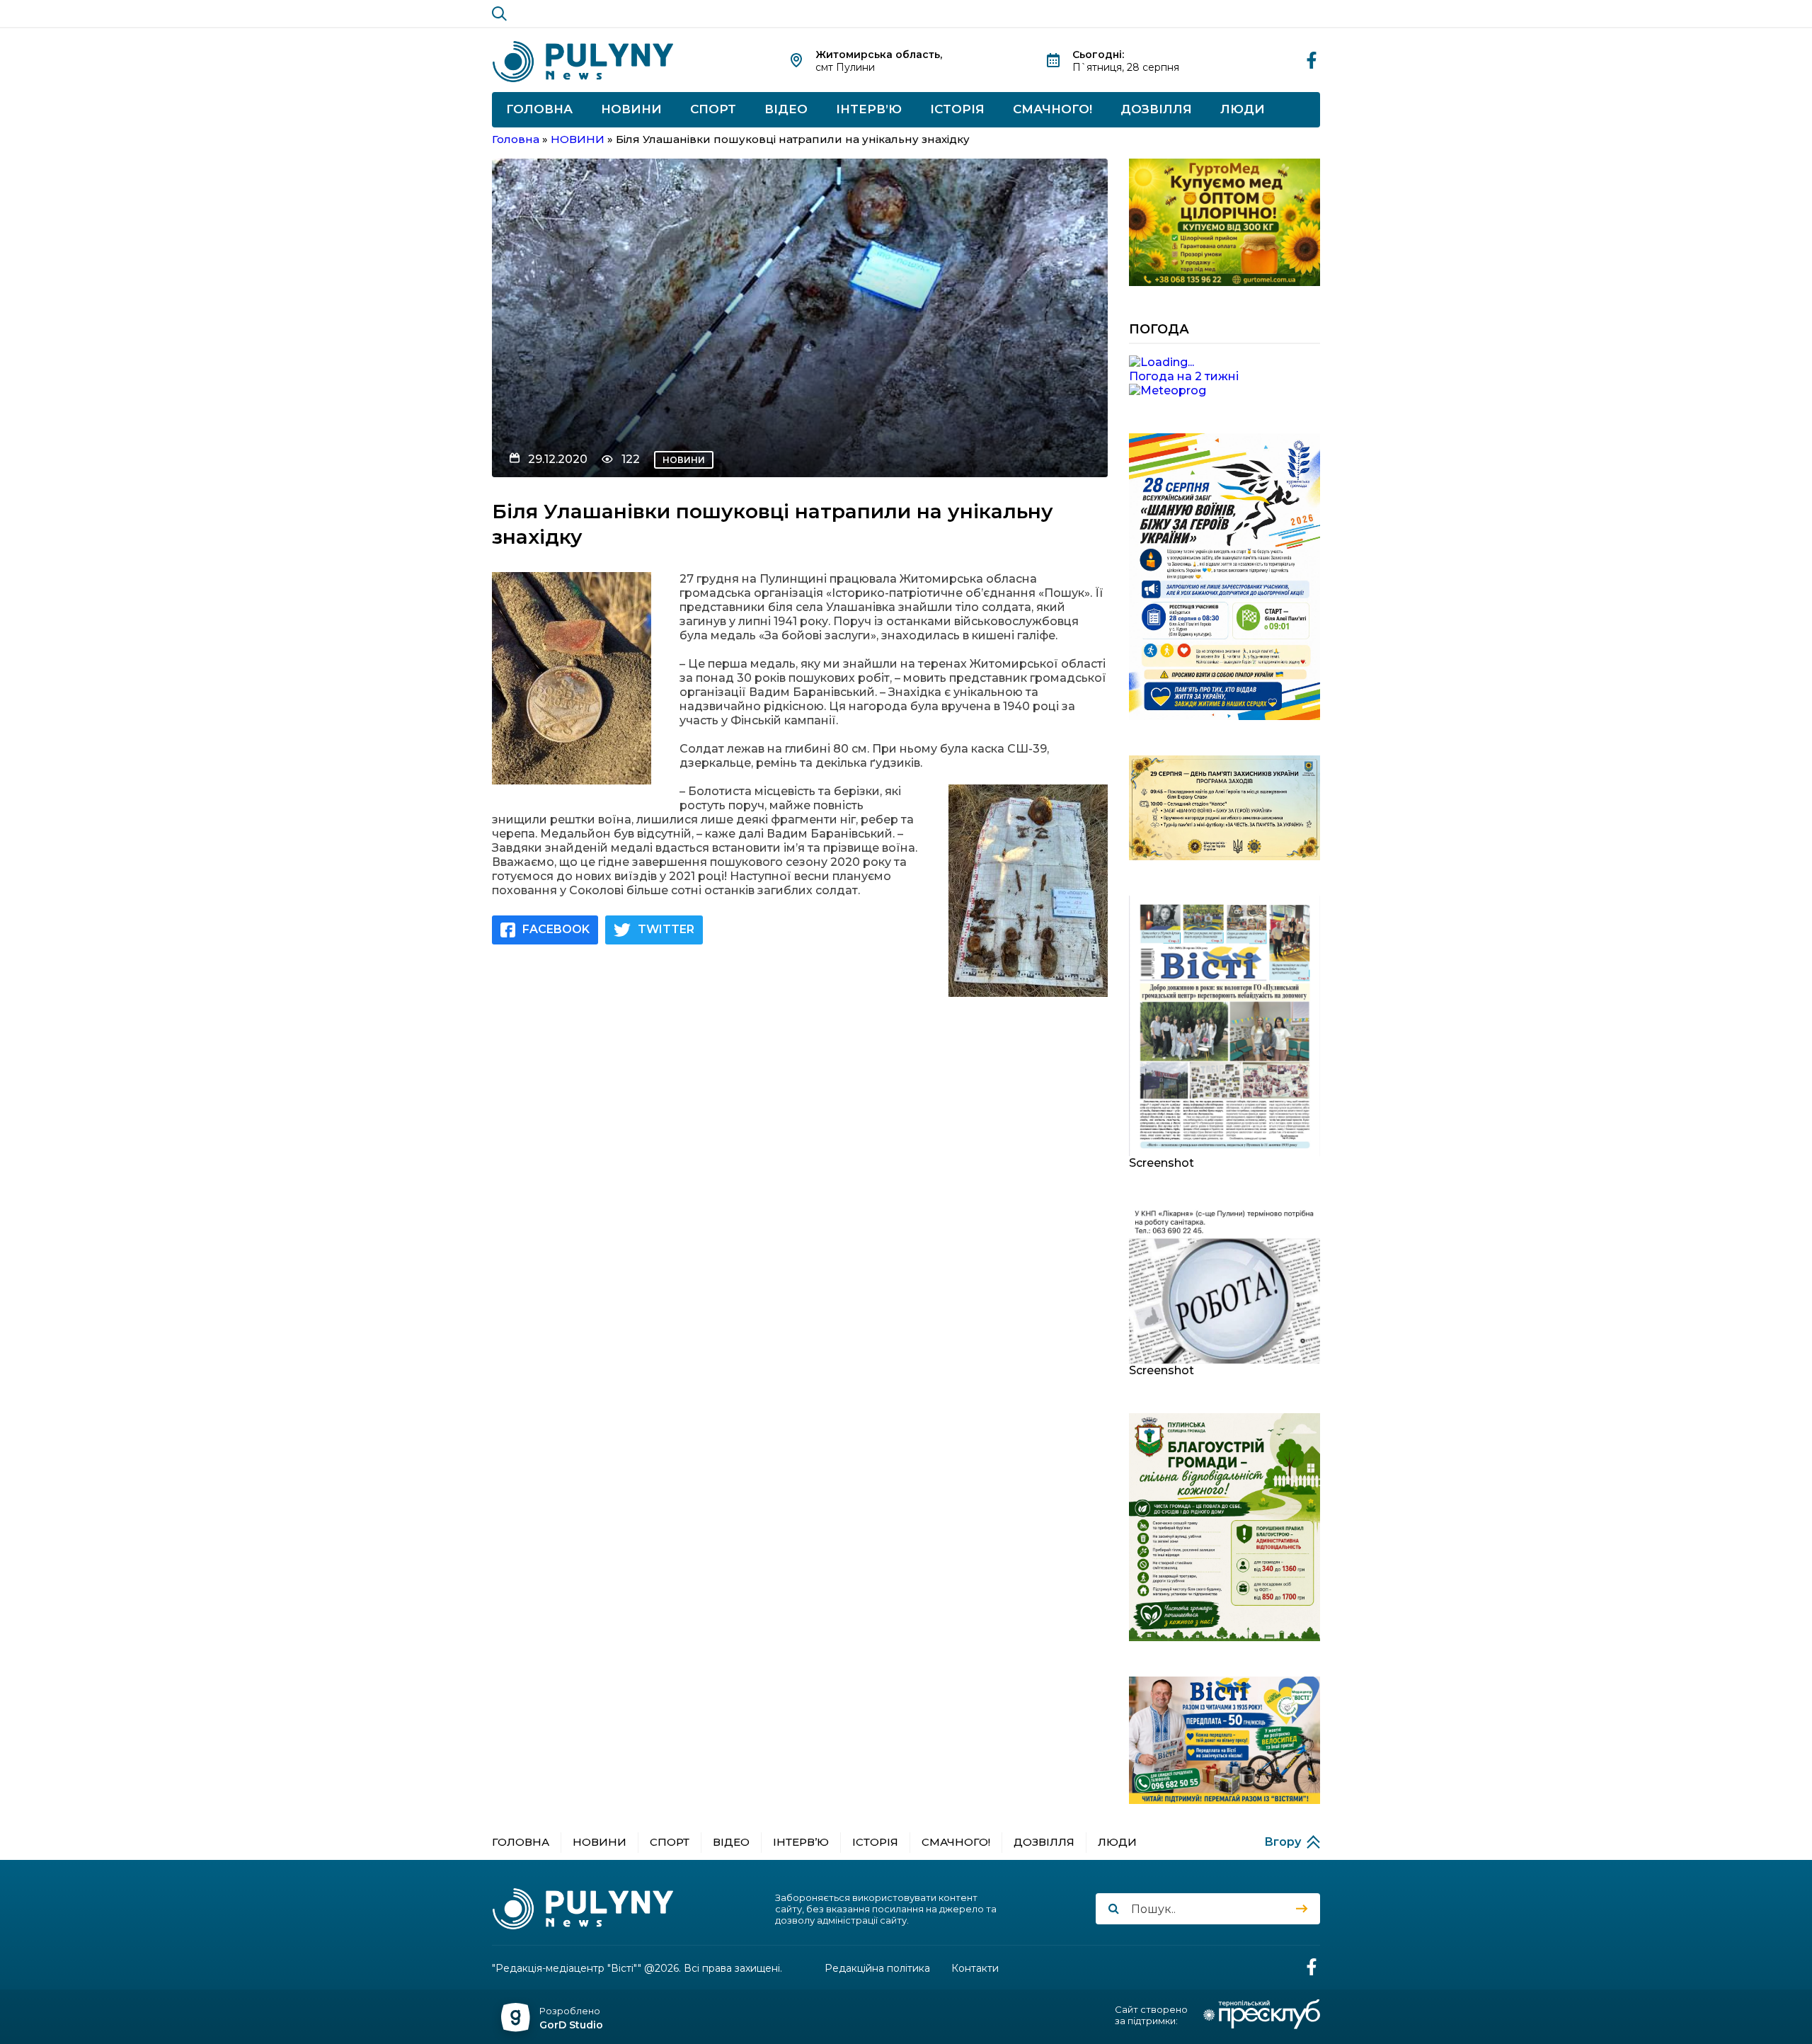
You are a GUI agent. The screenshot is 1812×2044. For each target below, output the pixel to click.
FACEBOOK (556, 929)
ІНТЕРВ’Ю (869, 109)
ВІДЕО (786, 109)
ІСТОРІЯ (957, 109)
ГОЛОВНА (539, 109)
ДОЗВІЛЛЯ (1156, 109)
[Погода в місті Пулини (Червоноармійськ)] (1225, 362)
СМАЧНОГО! (1053, 109)
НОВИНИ (631, 109)
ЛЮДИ (1243, 109)
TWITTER (666, 929)
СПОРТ (713, 109)
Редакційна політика (877, 1969)
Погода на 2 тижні (1184, 376)
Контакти (975, 1969)
